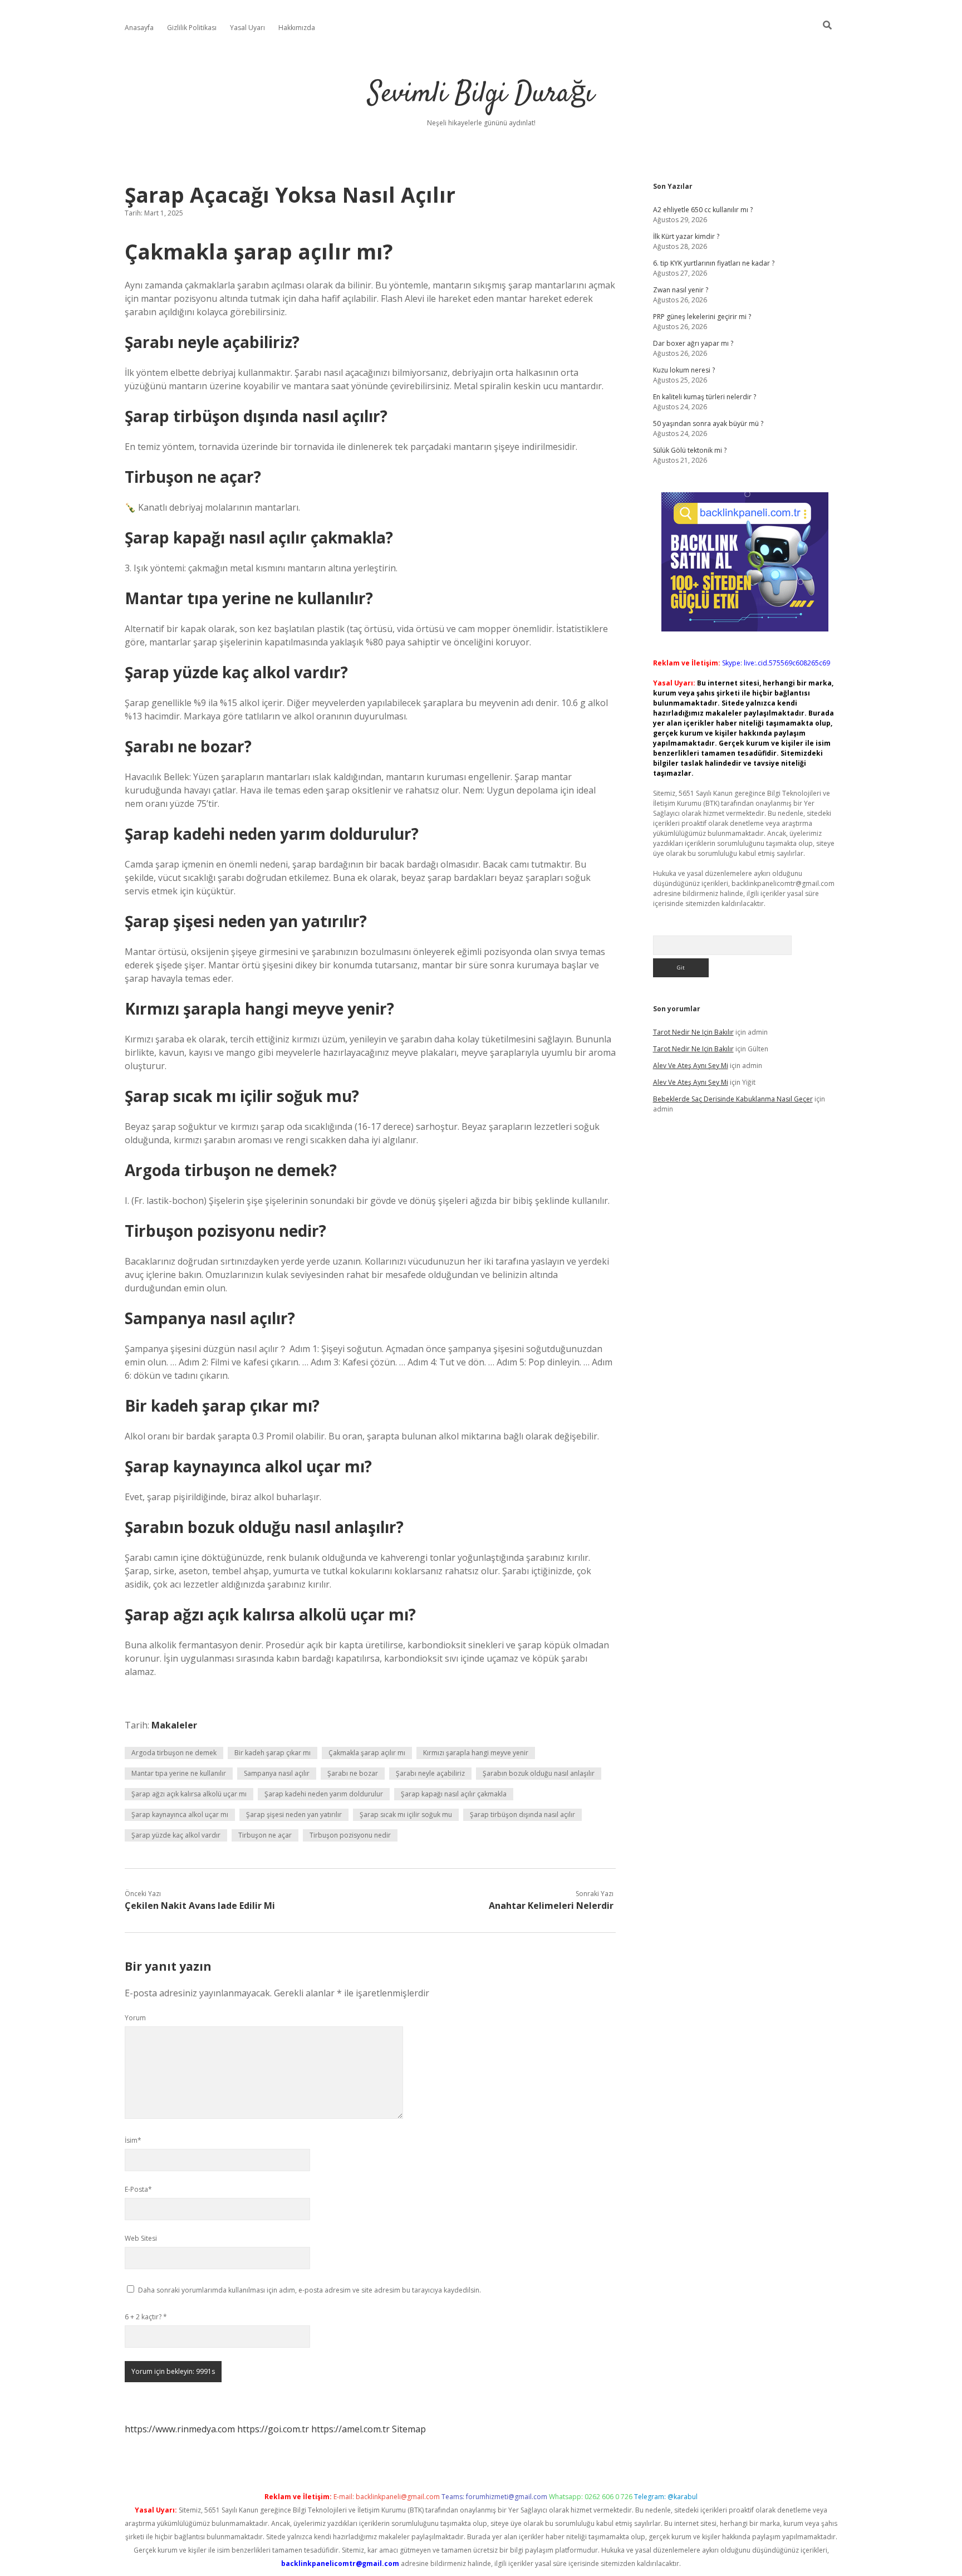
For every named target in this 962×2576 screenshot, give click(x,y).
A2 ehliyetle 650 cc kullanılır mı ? (703, 210)
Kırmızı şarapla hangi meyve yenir (476, 1753)
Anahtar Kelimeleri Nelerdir (551, 1906)
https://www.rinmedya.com (180, 2429)
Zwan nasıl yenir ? (681, 290)
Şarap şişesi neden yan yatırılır (294, 1815)
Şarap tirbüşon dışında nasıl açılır (522, 1815)
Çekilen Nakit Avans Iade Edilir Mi (200, 1906)
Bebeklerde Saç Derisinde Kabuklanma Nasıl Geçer (733, 1099)
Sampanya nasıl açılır (277, 1773)
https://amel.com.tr (350, 2429)
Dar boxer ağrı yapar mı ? (693, 343)
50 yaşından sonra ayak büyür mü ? (708, 423)
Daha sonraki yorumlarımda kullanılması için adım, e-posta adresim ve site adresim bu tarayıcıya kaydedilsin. (310, 2290)
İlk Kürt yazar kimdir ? (686, 236)
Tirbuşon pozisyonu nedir (350, 1835)
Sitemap (409, 2429)
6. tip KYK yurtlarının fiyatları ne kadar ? (714, 263)
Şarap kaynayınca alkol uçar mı (180, 1815)
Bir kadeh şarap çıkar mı (273, 1753)
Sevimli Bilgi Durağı (481, 94)
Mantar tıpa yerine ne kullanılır (179, 1773)
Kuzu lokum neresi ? (684, 370)
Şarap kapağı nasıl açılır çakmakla (454, 1794)
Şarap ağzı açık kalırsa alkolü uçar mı (189, 1794)
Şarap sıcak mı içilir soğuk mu (406, 1815)
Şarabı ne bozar (353, 1773)
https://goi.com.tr (273, 2429)
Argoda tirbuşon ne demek (174, 1753)
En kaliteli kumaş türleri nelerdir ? (705, 397)
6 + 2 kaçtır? (146, 2317)
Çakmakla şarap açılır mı (367, 1753)
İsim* (133, 2140)
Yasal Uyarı (247, 28)
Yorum (135, 2018)
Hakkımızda (297, 28)
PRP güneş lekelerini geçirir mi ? (702, 317)
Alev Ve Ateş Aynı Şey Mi (691, 1066)
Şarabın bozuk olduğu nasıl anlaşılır (539, 1773)
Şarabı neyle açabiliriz (430, 1773)
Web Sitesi (141, 2238)
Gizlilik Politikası (192, 28)
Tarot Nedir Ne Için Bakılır (693, 1032)
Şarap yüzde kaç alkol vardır (176, 1835)
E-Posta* (138, 2189)
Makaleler (174, 1725)
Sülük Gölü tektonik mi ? (690, 450)
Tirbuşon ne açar (265, 1835)
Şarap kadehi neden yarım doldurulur (324, 1794)
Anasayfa (139, 28)
